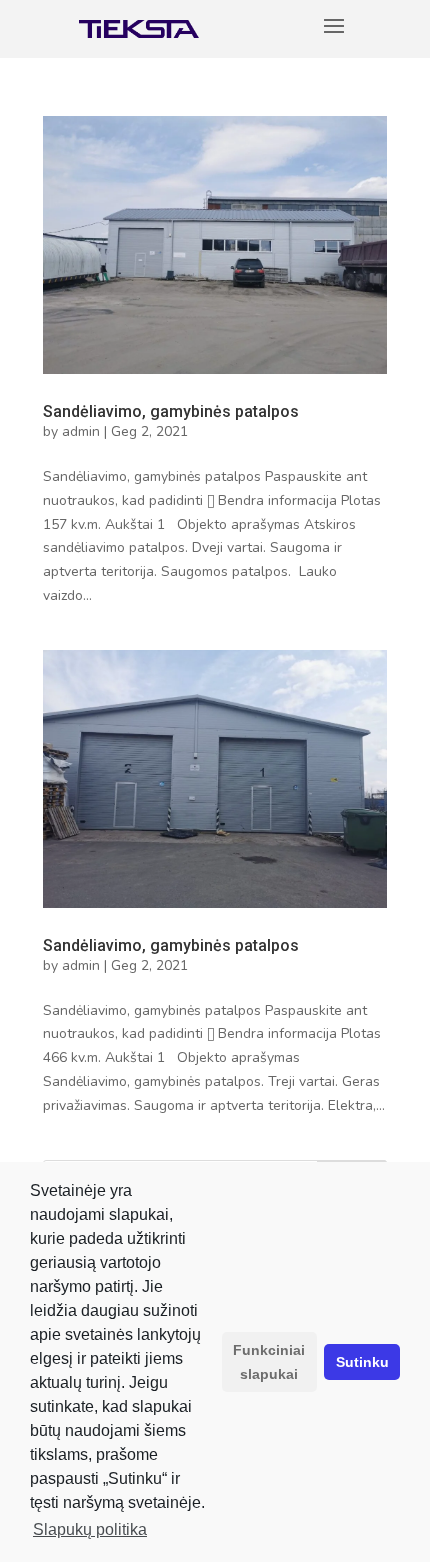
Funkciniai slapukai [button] (269, 1362)
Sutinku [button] (362, 1362)
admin (81, 431)
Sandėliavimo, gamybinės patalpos (171, 411)
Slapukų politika (90, 1529)
